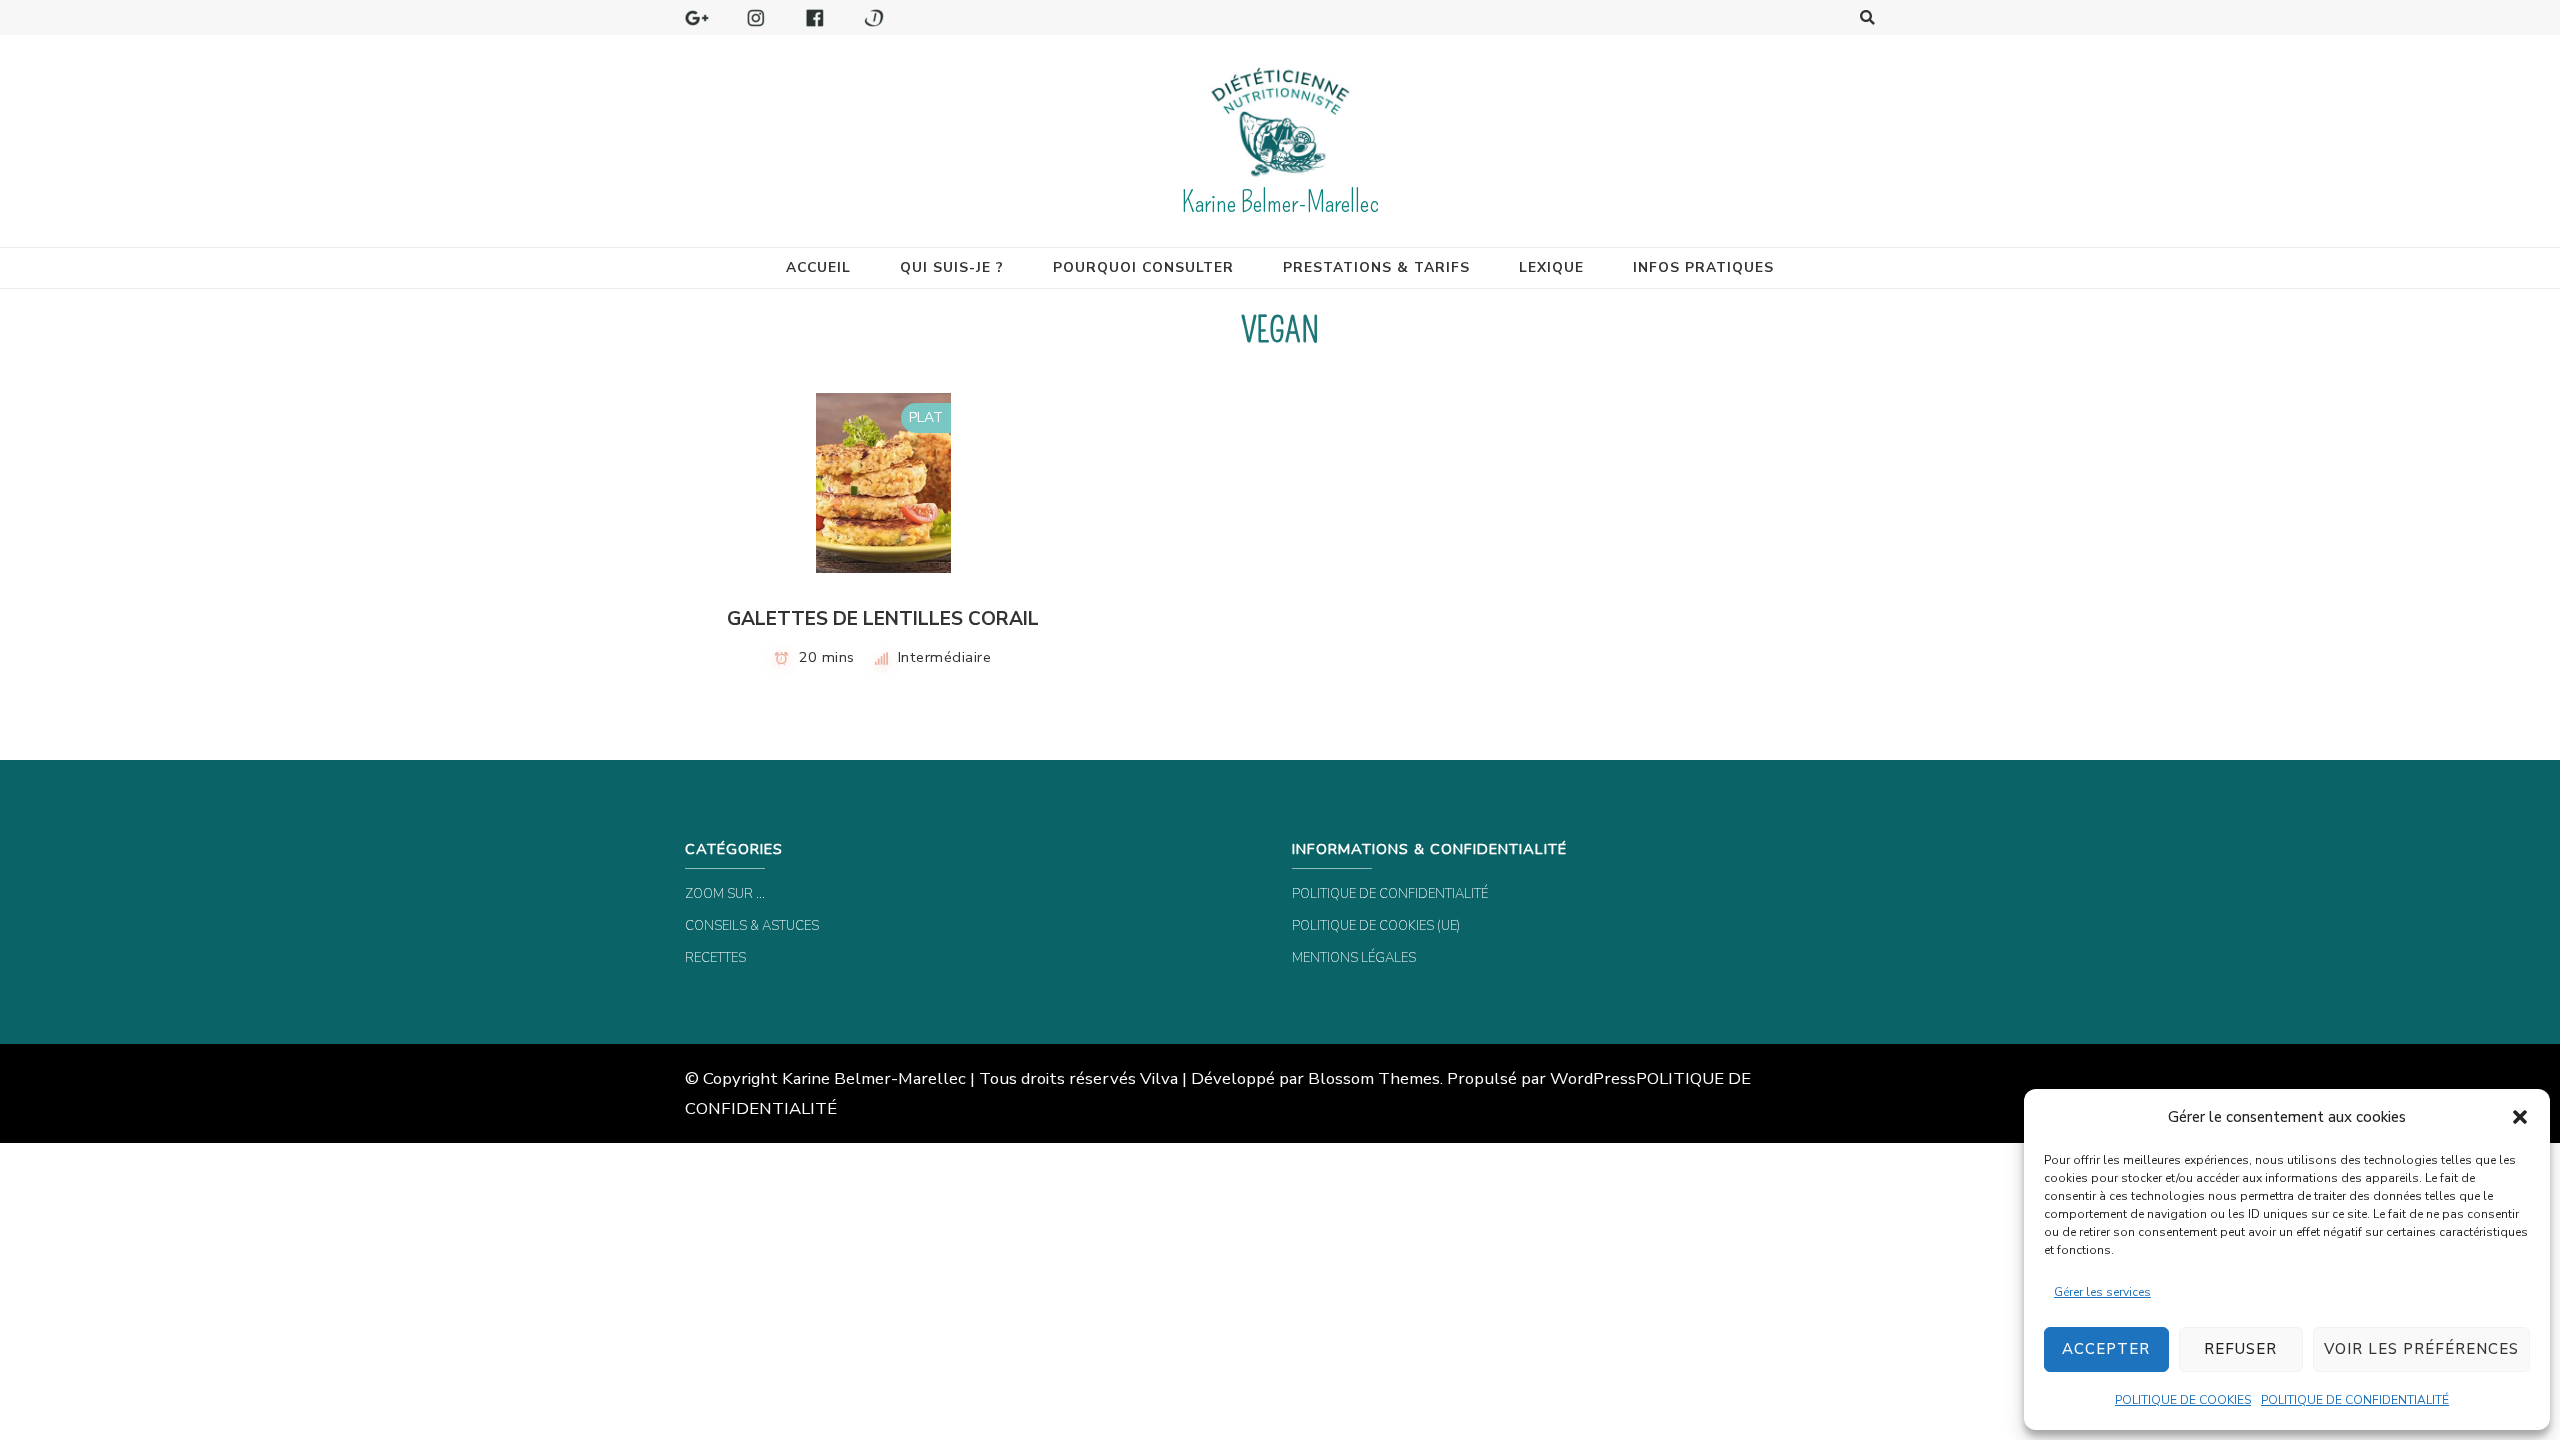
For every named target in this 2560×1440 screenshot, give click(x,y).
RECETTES (715, 958)
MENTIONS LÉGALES (1354, 958)
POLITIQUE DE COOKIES (2183, 1400)
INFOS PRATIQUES (1703, 267)
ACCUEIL (818, 267)
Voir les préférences (2421, 1349)
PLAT (926, 417)
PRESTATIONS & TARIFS (1376, 267)
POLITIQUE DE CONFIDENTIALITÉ (2355, 1400)
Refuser (2240, 1349)
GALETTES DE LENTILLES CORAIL (883, 619)
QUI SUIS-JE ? (952, 267)
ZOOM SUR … (725, 894)
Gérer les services (2102, 1292)
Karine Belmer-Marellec (1280, 202)
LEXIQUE (1551, 267)
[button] (2520, 1117)
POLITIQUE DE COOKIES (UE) (1376, 926)
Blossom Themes (1374, 1078)
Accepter (2106, 1349)
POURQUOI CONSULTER (1143, 267)
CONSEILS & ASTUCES (752, 926)
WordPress (1593, 1078)
